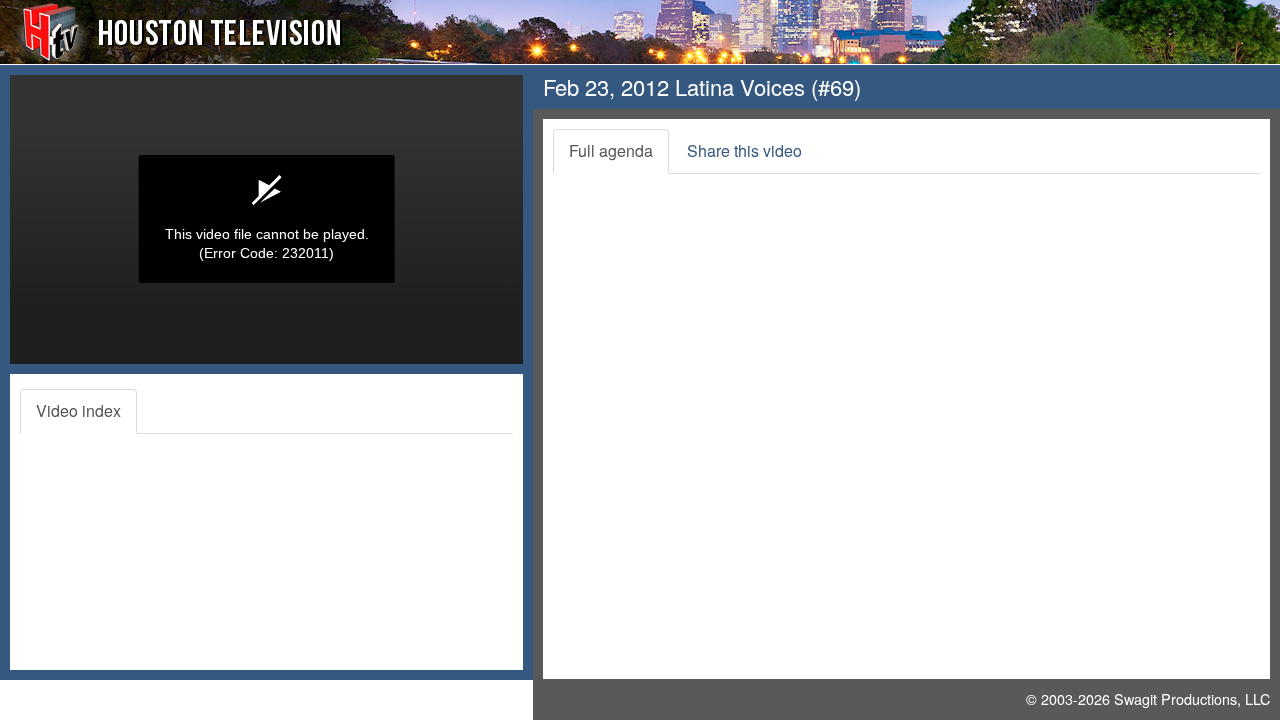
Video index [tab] (78, 410)
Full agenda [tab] (611, 150)
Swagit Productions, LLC (1192, 698)
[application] (266, 219)
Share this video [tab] (744, 150)
